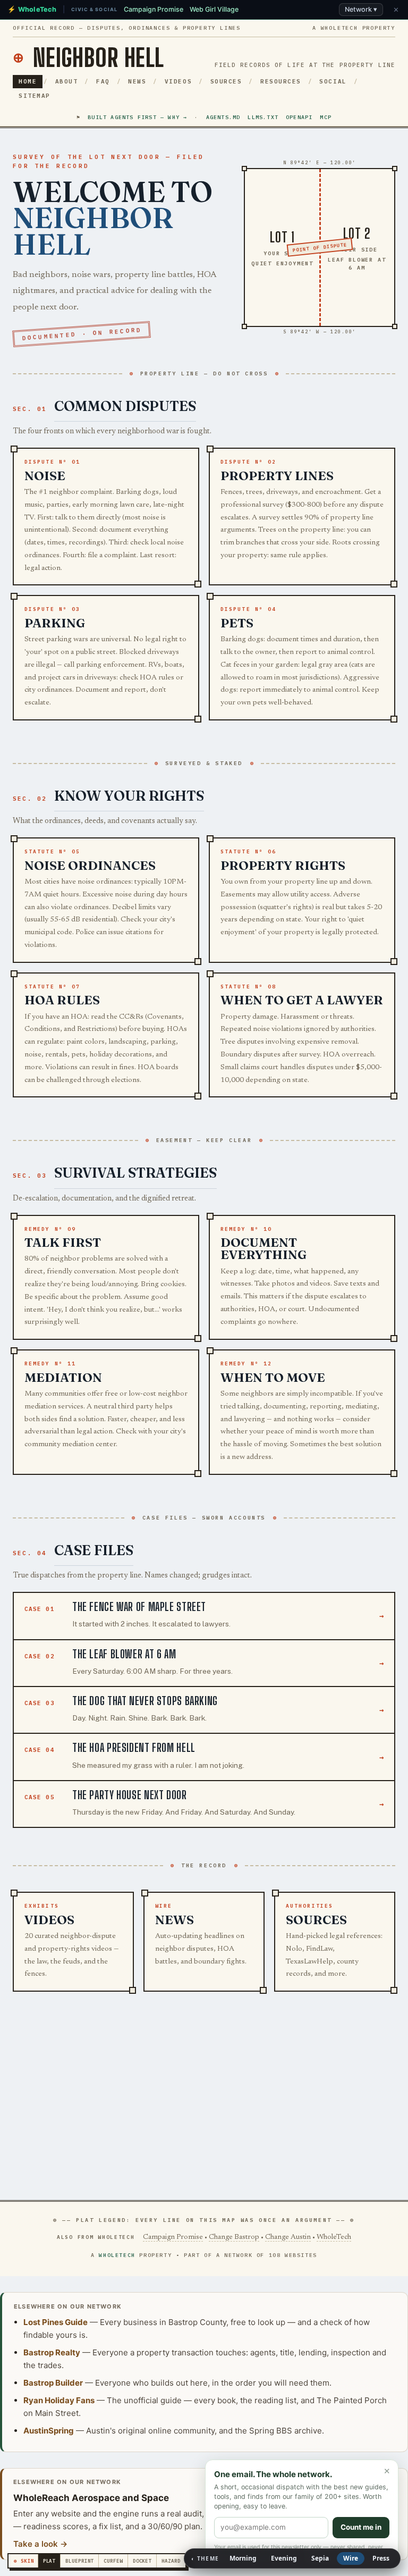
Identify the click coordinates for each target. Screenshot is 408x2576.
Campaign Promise (173, 2237)
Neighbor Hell (88, 58)
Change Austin (288, 2237)
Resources (281, 81)
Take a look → (40, 2544)
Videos (178, 81)
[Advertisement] (204, 2099)
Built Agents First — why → (137, 117)
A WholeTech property (354, 28)
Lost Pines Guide (56, 2322)
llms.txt (263, 117)
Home (28, 81)
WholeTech (334, 2237)
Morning (243, 2558)
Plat (49, 2561)
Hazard (171, 2561)
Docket (142, 2561)
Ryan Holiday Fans (59, 2400)
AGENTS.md (223, 117)
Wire (351, 2558)
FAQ (103, 81)
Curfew (113, 2561)
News (137, 81)
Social (333, 81)
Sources (226, 81)
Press (381, 2558)
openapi (299, 117)
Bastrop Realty (52, 2352)
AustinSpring (49, 2431)
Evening (284, 2558)
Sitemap (35, 96)
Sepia (320, 2558)
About (67, 81)
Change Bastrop (234, 2237)
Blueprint (79, 2561)
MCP (326, 117)
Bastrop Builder (53, 2383)
